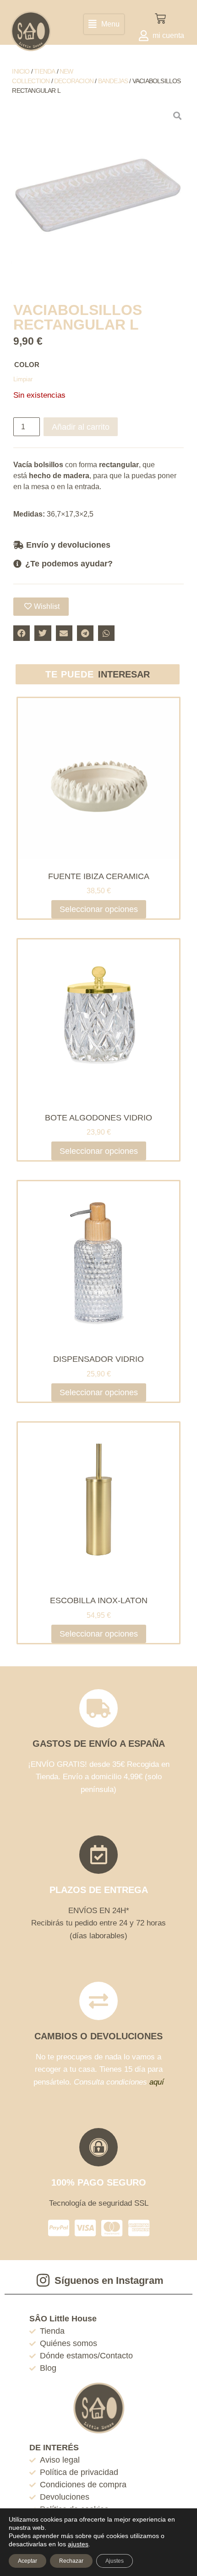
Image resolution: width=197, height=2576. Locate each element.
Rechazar (71, 2561)
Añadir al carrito (81, 427)
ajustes (78, 2544)
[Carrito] (160, 19)
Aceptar (27, 2561)
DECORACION (74, 81)
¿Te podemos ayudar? (69, 564)
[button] (104, 24)
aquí (157, 2082)
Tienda (44, 71)
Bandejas (113, 81)
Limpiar (23, 379)
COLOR (27, 365)
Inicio (21, 71)
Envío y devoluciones (68, 545)
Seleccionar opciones (99, 909)
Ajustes (115, 2561)
